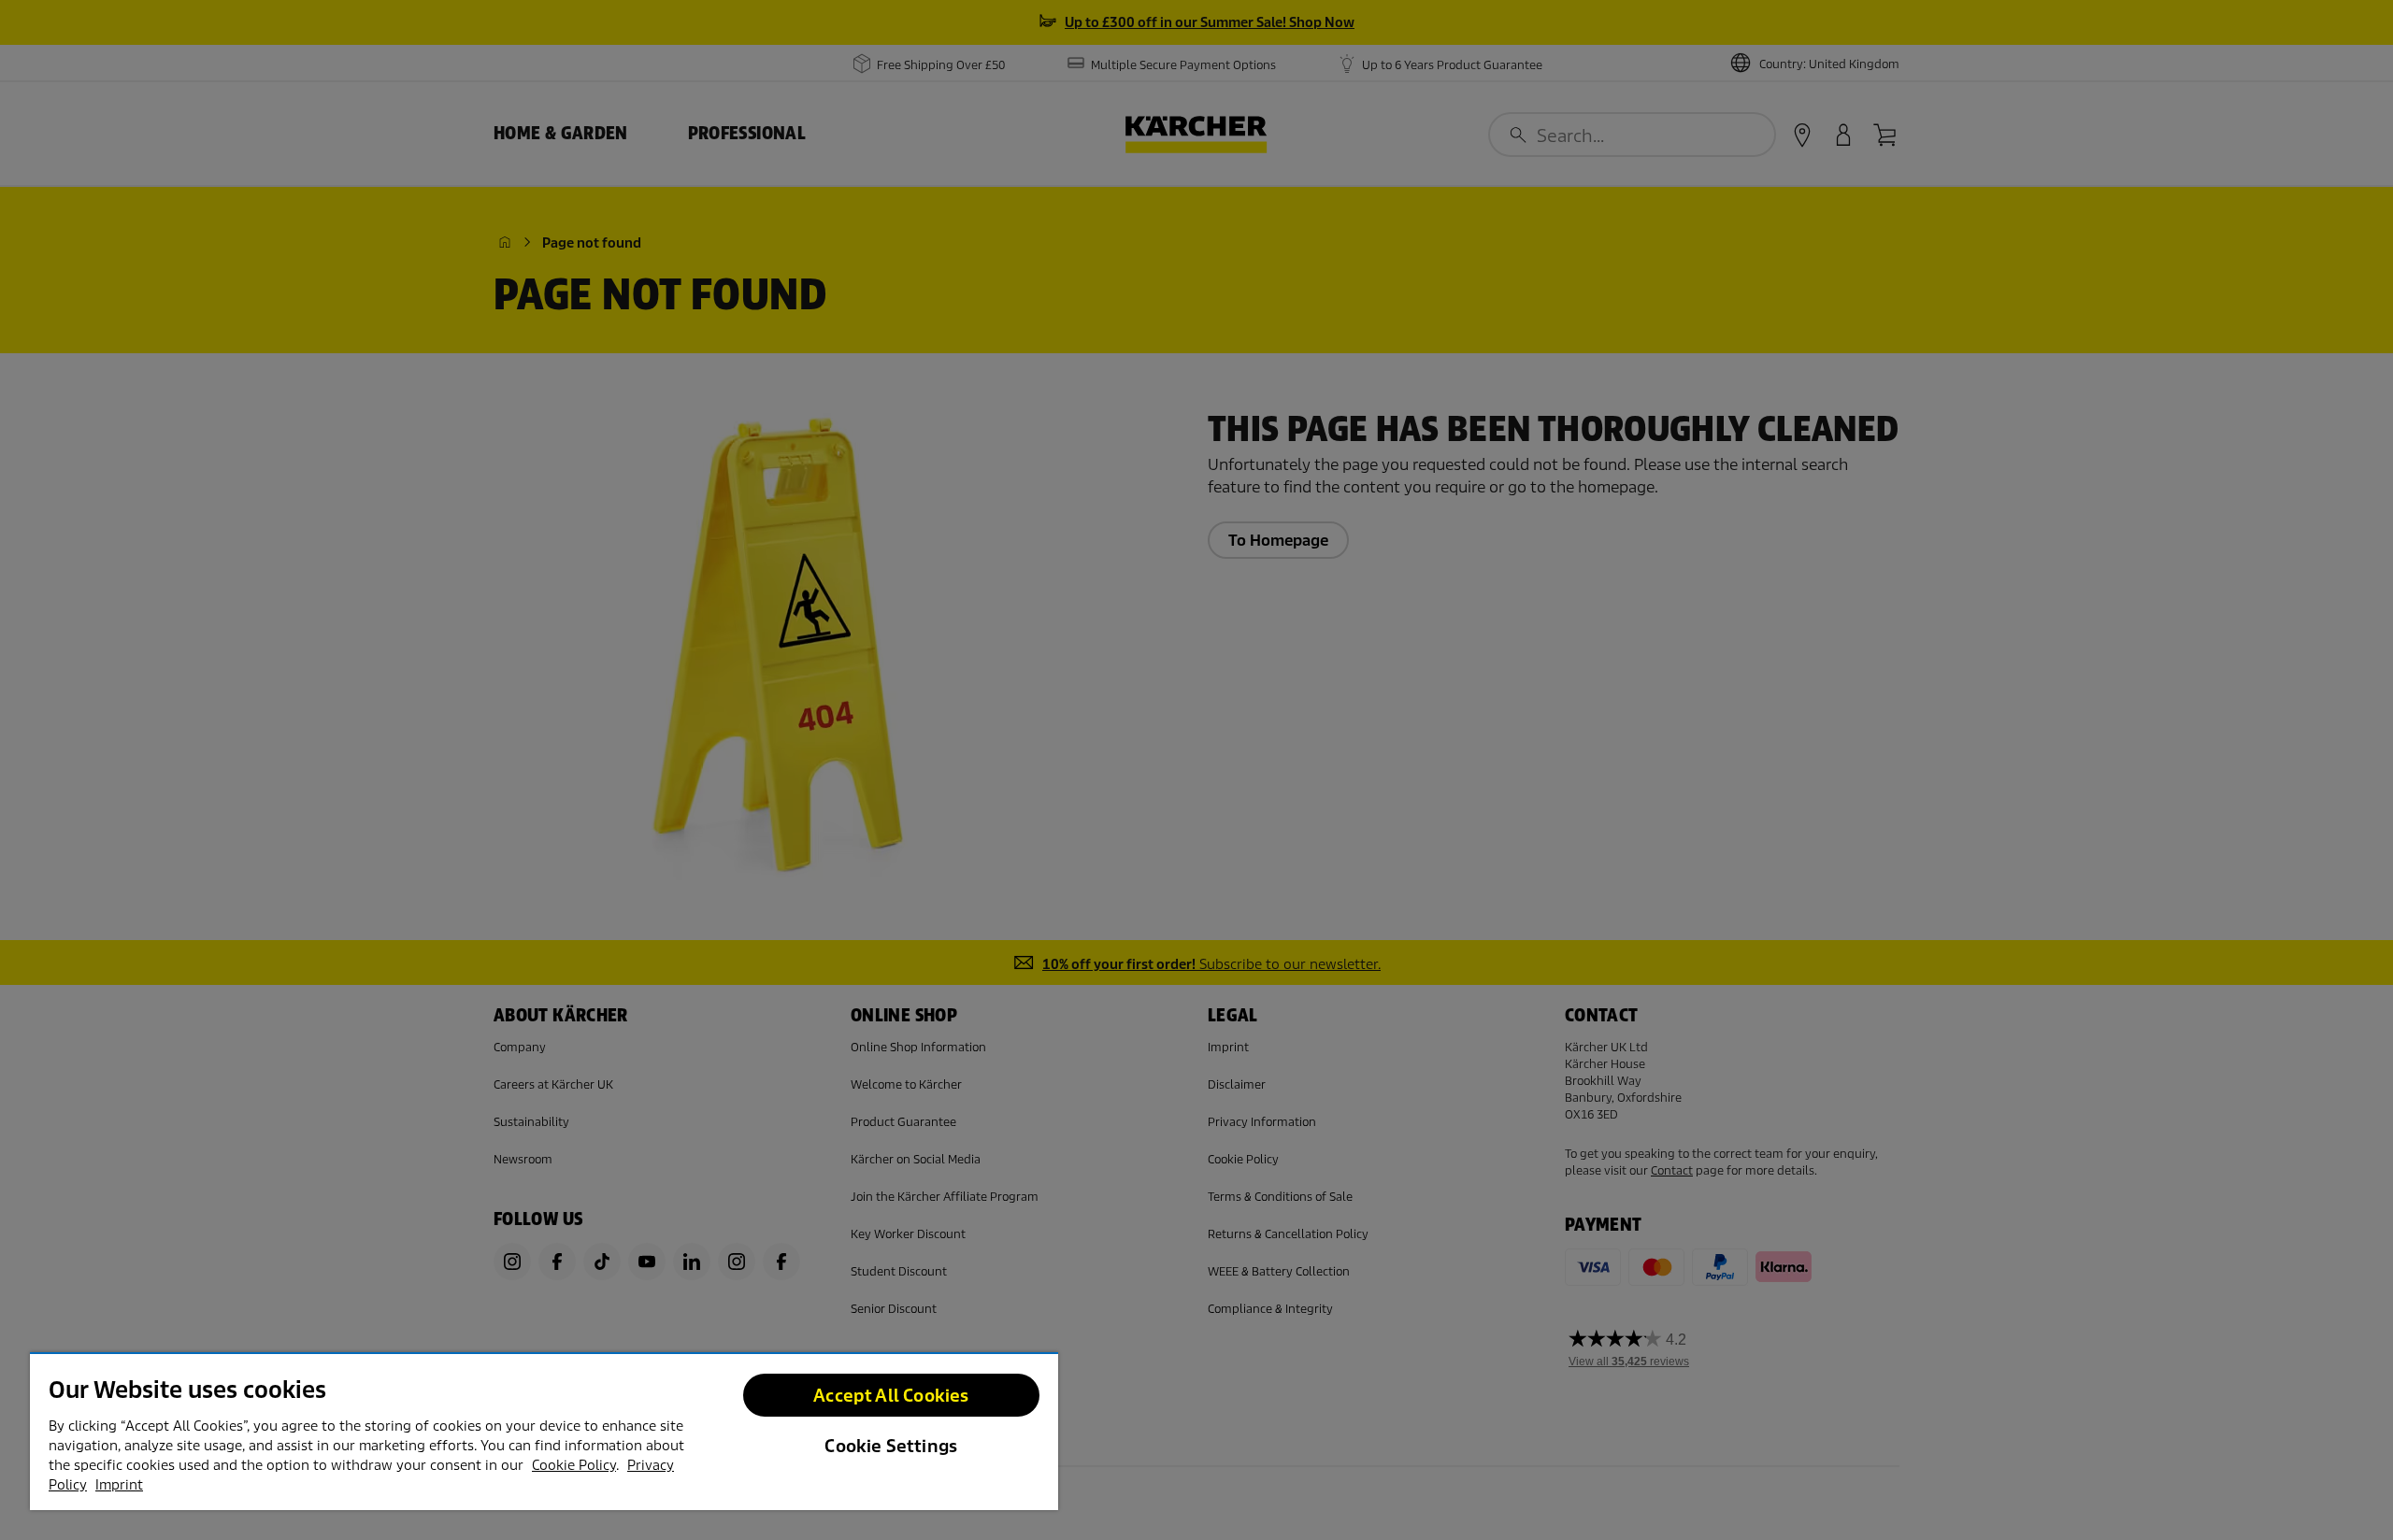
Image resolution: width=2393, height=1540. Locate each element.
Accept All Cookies (891, 1396)
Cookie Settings (891, 1446)
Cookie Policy (574, 1465)
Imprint (119, 1485)
